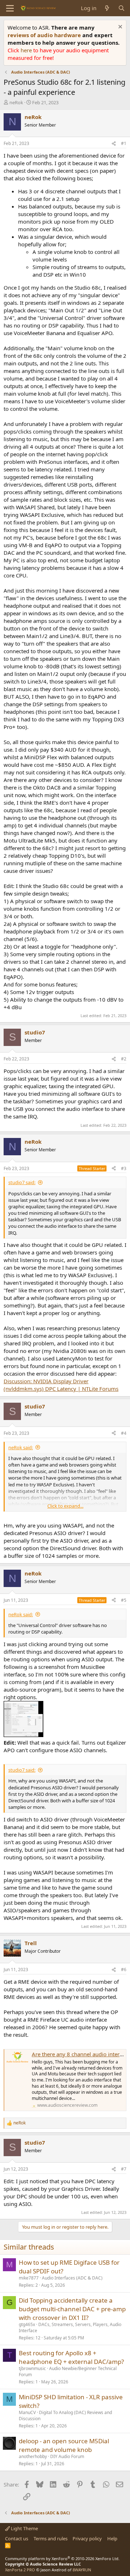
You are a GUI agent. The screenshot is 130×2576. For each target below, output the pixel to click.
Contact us (17, 2538)
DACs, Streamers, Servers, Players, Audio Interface (70, 2327)
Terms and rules (51, 2538)
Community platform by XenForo (62, 2559)
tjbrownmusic (32, 2368)
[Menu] (10, 8)
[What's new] (107, 8)
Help (112, 2538)
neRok (16, 102)
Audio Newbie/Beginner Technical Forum (68, 2371)
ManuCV (27, 2412)
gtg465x (27, 2324)
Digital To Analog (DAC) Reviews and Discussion (65, 2415)
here (27, 50)
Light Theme (24, 2528)
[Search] (122, 8)
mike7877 (29, 2278)
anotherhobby (33, 2456)
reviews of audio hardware (45, 35)
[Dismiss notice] (119, 28)
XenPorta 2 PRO (20, 2570)
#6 (124, 1970)
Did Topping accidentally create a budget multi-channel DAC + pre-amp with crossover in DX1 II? (72, 2309)
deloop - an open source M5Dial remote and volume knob (64, 2445)
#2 (124, 1059)
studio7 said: (22, 1182)
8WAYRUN (82, 2570)
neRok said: (21, 1447)
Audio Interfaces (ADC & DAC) (72, 2278)
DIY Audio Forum (67, 2456)
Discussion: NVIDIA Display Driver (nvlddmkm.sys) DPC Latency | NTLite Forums (61, 1385)
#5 (124, 1600)
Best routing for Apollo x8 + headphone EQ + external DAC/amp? (71, 2357)
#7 (124, 2169)
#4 (124, 1433)
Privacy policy (87, 2538)
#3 (124, 1168)
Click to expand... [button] (65, 1506)
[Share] (114, 144)
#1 (124, 143)
